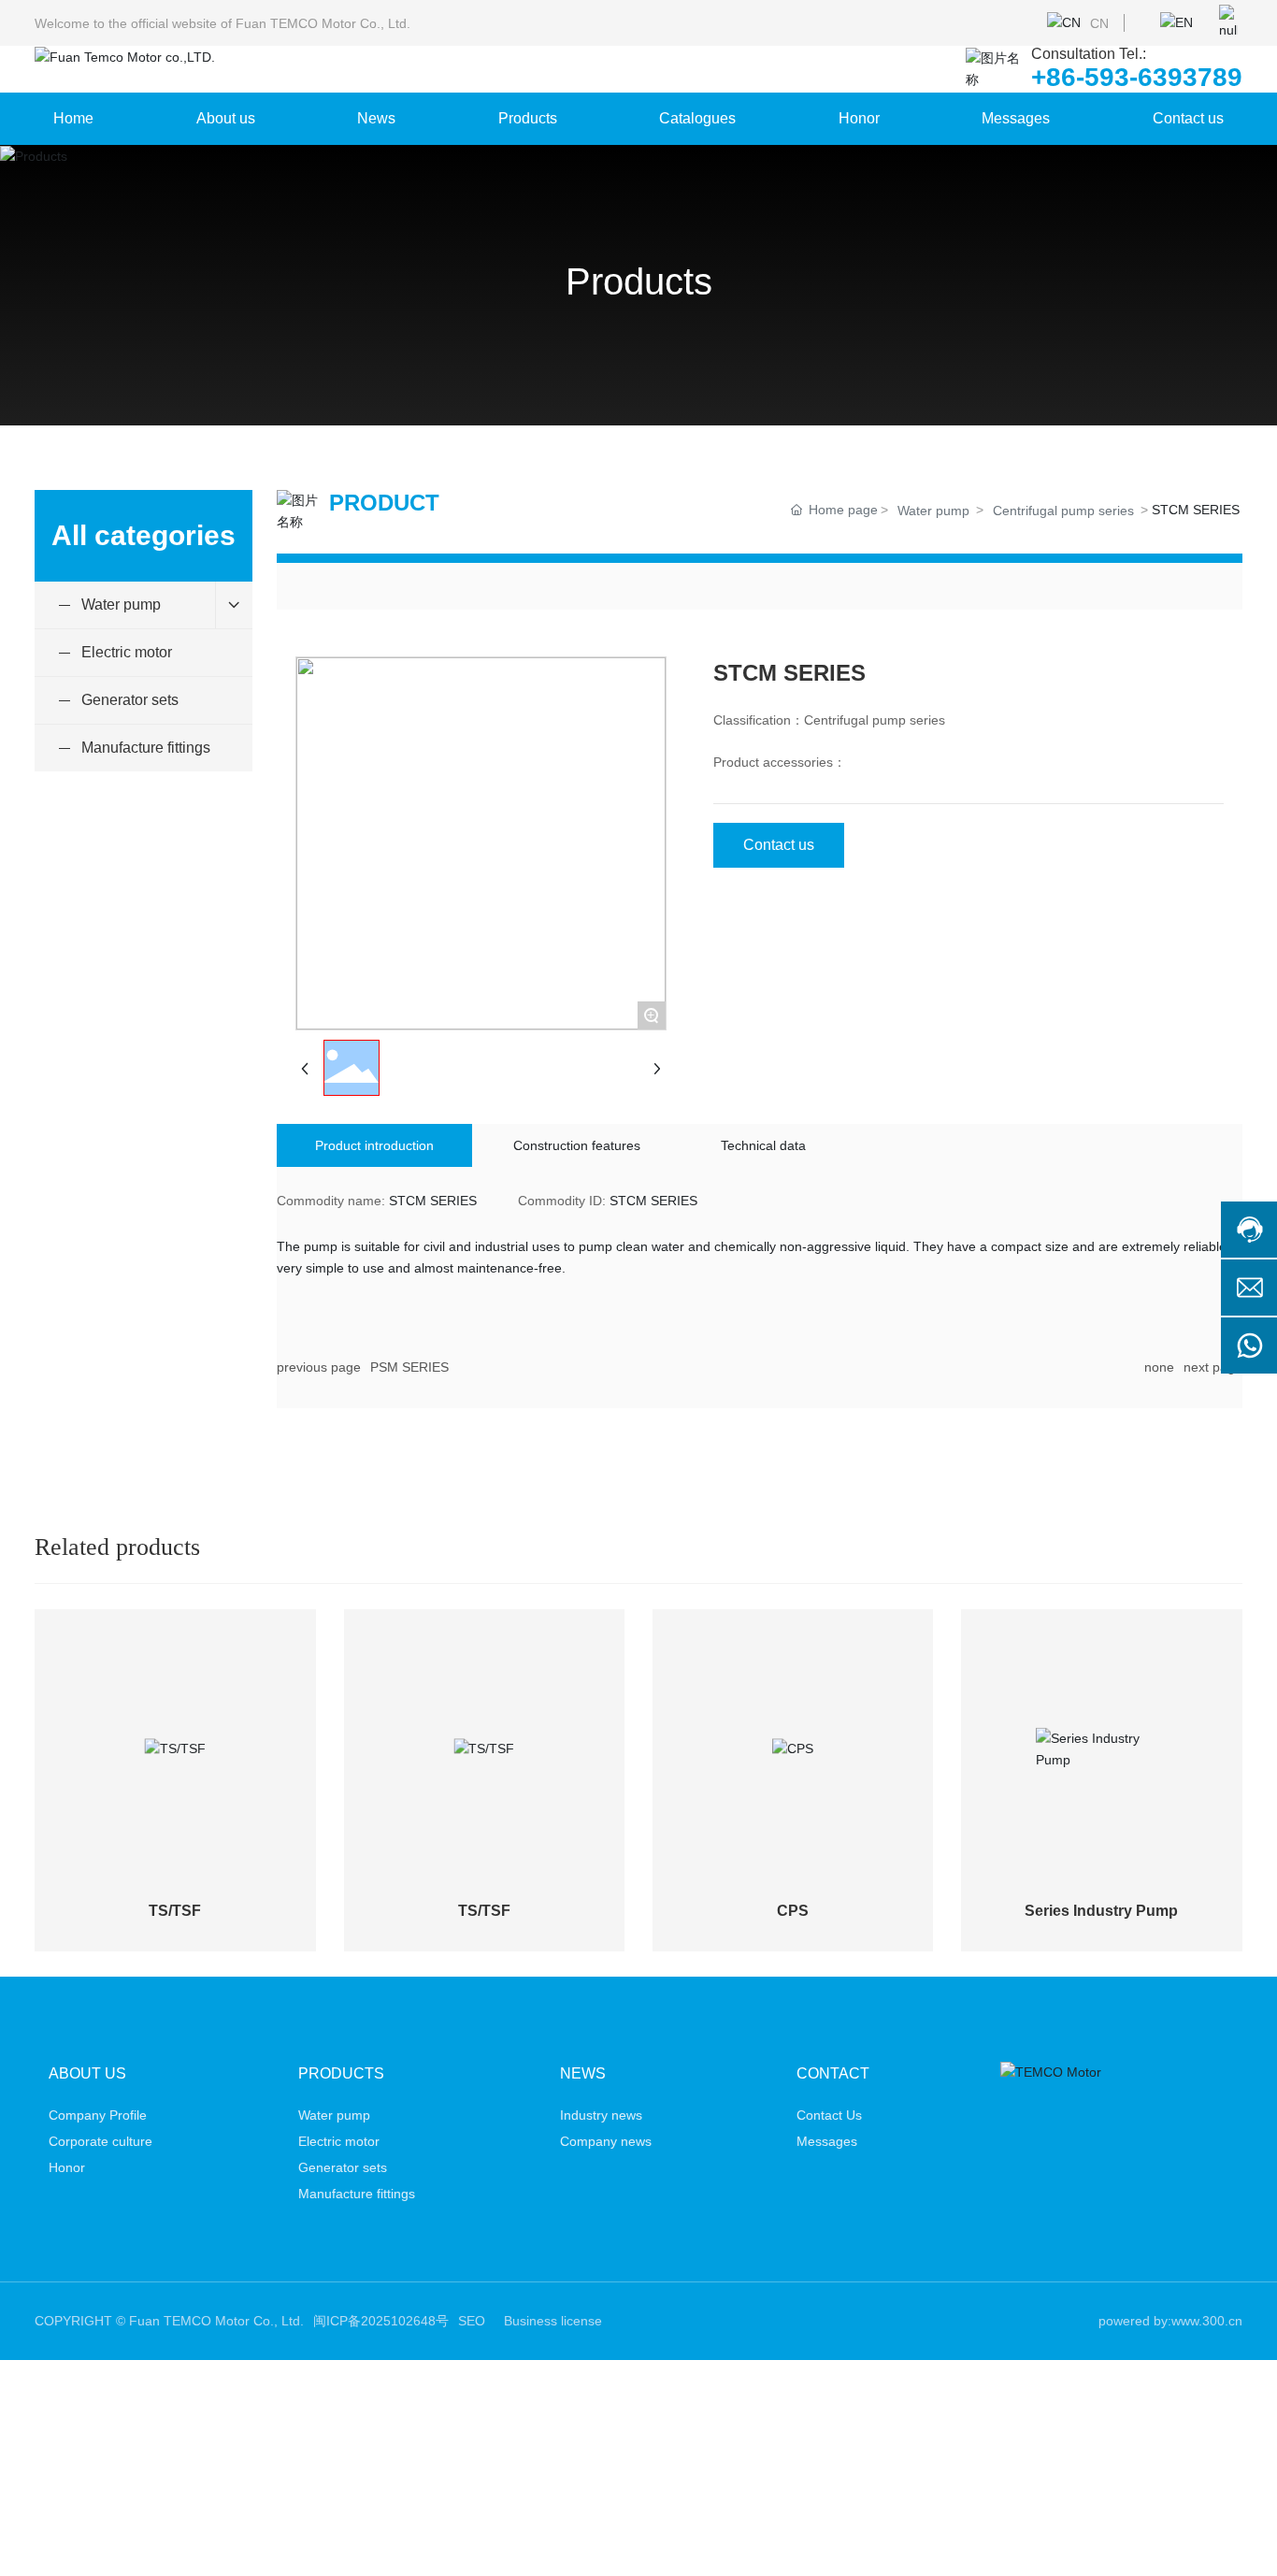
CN (1099, 23)
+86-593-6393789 (1137, 77)
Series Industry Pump (1101, 1911)
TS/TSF (175, 1911)
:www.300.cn (1205, 2321)
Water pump (933, 511)
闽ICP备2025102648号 (381, 2321)
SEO (472, 2321)
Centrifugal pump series (1063, 511)
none (1159, 1367)
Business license (553, 2321)
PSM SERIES (409, 1367)
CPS (793, 1911)
